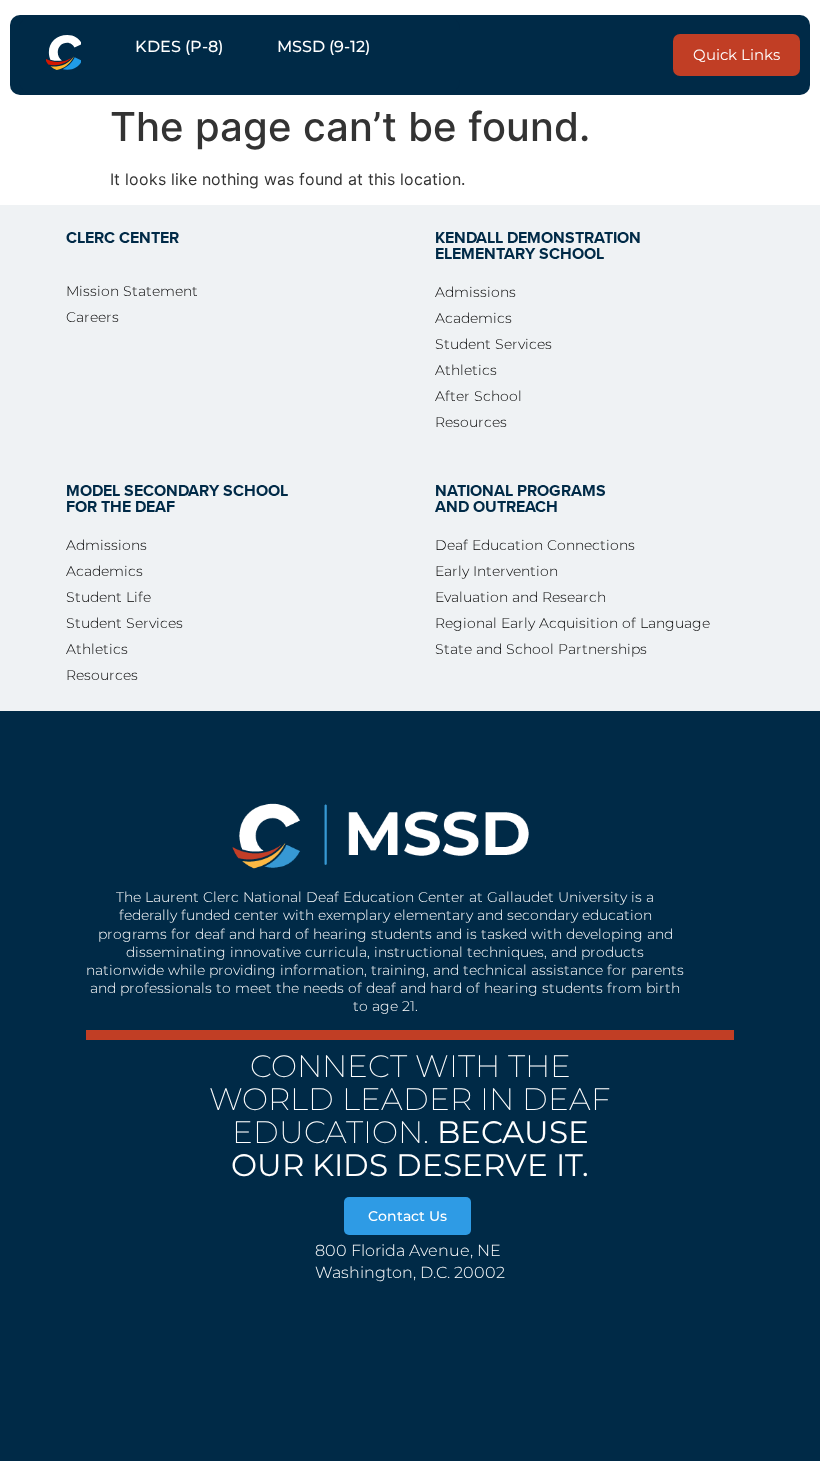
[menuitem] (63, 55)
